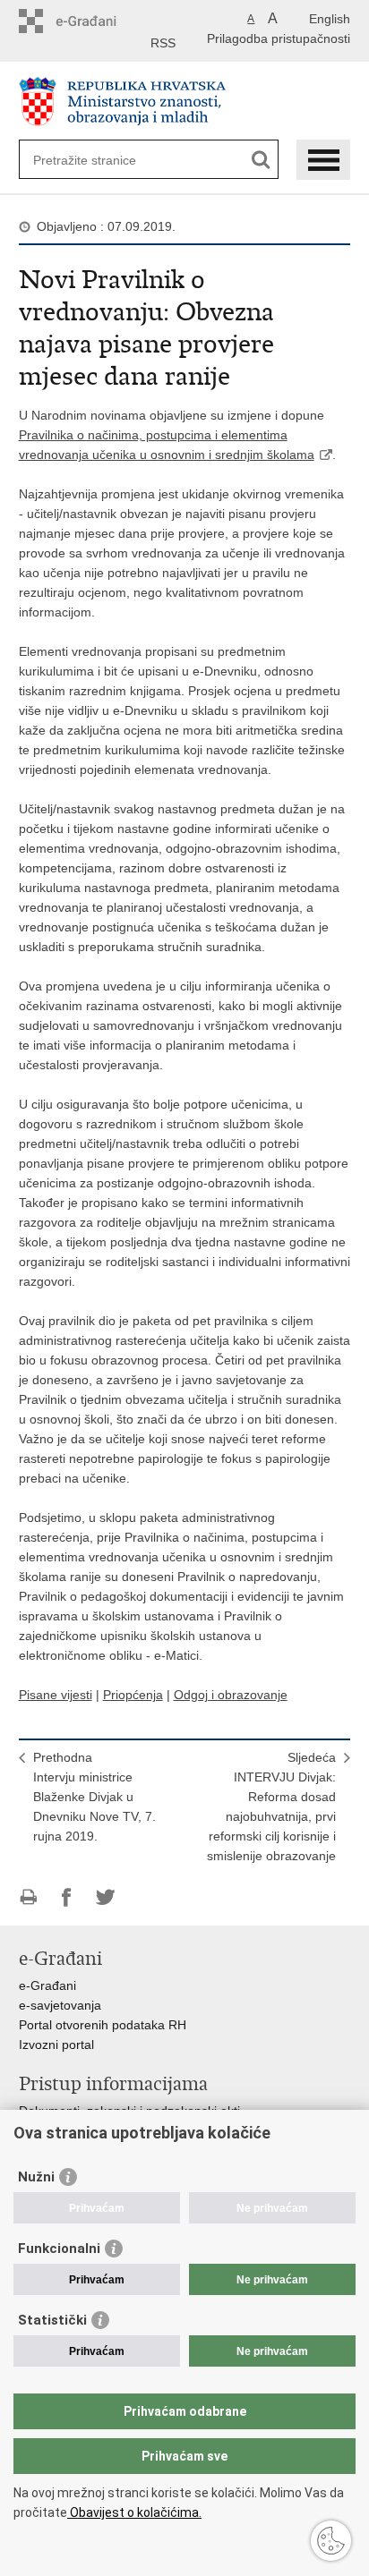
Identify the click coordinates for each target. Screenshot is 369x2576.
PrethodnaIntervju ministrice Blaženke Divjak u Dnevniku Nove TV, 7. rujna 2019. (94, 1797)
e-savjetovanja (60, 2005)
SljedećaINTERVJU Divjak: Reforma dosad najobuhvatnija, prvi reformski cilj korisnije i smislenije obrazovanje (271, 1807)
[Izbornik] (323, 160)
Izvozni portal (56, 2045)
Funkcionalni (59, 2249)
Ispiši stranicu (28, 1897)
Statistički (52, 2320)
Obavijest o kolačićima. (134, 2512)
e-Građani (47, 1985)
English (330, 19)
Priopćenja (133, 1695)
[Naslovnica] (185, 102)
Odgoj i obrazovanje (231, 1695)
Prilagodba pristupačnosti (279, 38)
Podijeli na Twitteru (105, 1897)
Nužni (36, 2177)
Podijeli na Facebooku (67, 1897)
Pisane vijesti (56, 1695)
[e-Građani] (95, 21)
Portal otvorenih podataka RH (103, 2025)
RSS (163, 43)
